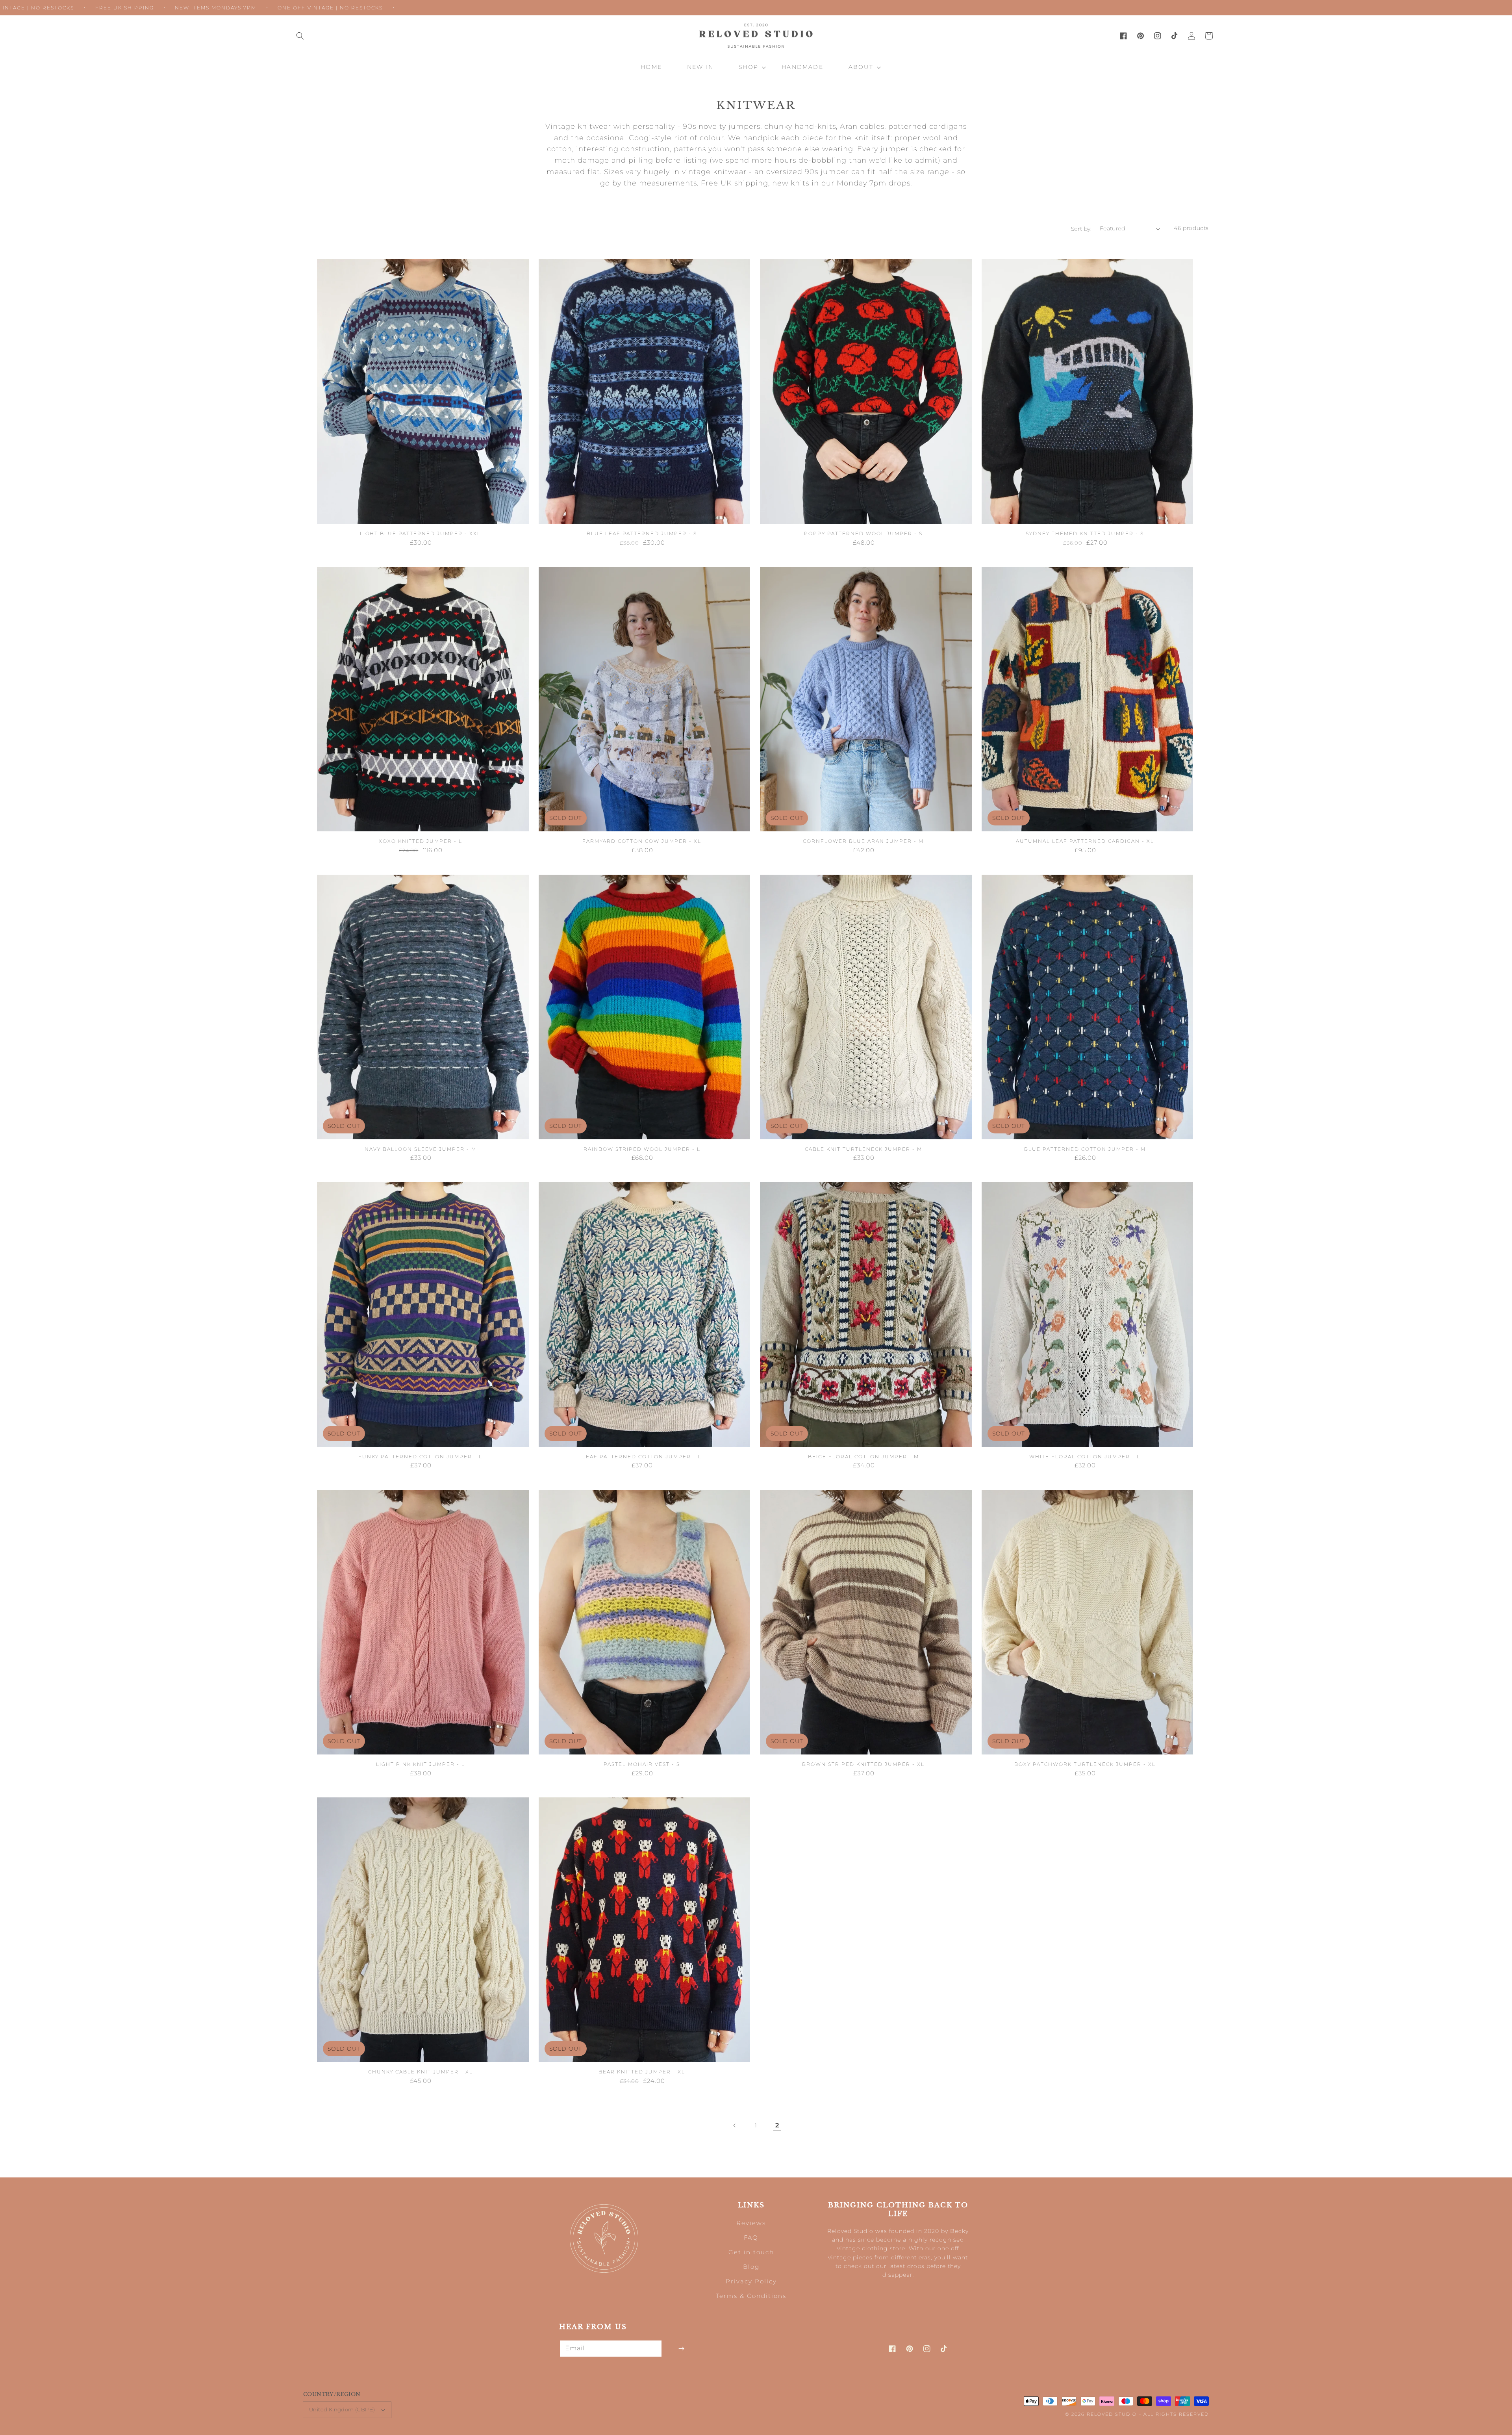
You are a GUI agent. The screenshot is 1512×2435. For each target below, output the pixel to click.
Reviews (751, 2223)
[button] (300, 36)
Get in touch (751, 2252)
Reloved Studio (1112, 2414)
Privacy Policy (751, 2281)
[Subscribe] (681, 2349)
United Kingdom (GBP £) (342, 2409)
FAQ (751, 2237)
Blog (751, 2267)
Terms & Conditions (751, 2296)
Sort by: (1081, 229)
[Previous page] (735, 2125)
